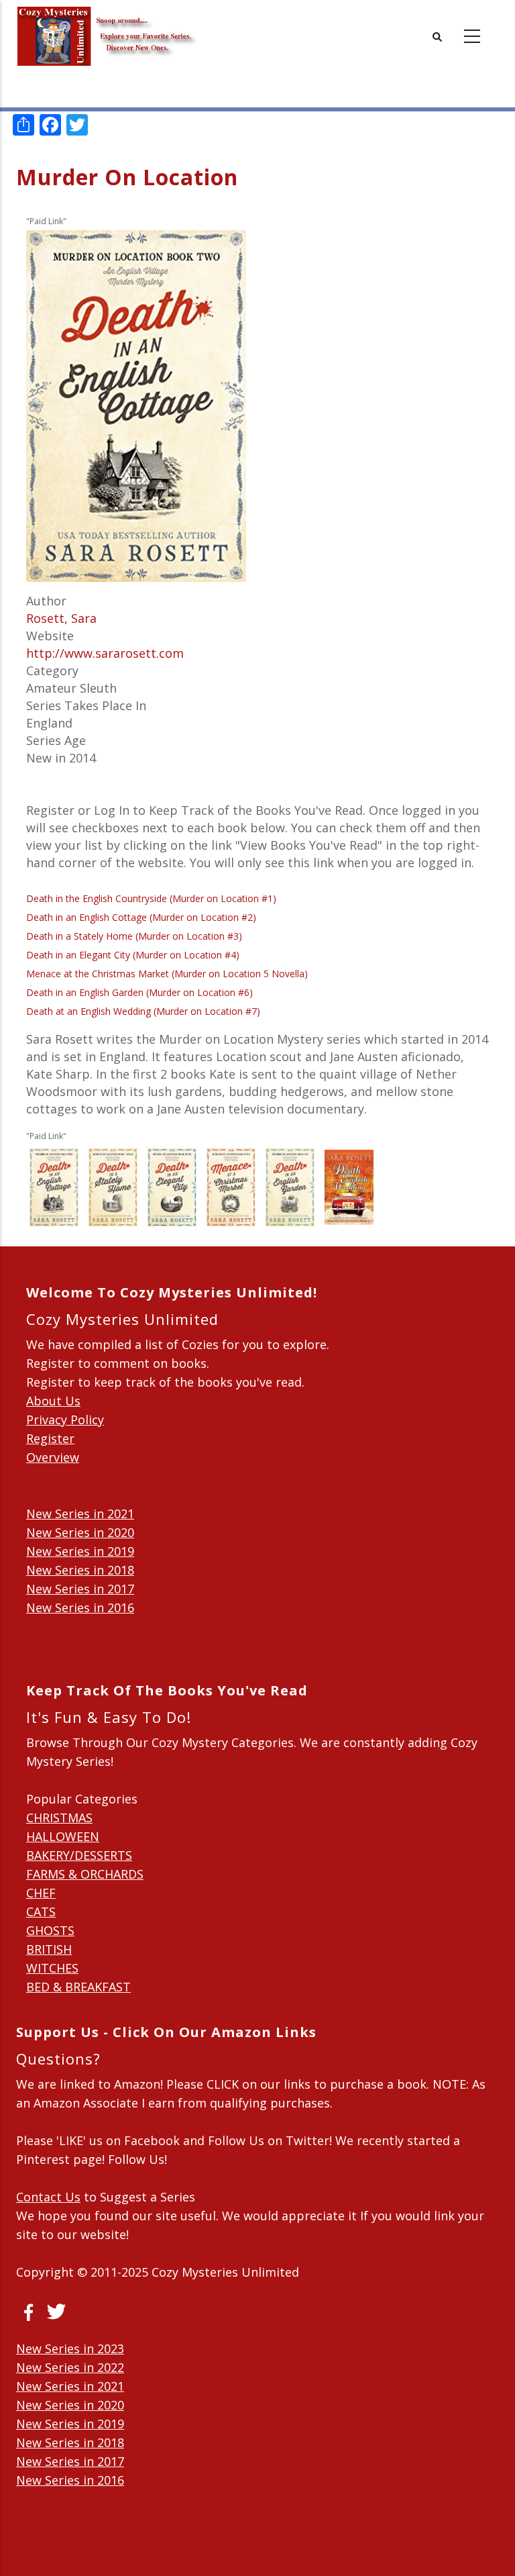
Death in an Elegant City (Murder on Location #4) (133, 955)
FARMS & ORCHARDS (85, 1874)
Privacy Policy (65, 1420)
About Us (53, 1401)
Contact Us (48, 2197)
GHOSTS (50, 1930)
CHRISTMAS (59, 1818)
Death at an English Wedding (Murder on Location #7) (143, 1011)
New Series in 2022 (70, 2367)
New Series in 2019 (80, 1551)
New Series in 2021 (80, 1514)
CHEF (41, 1893)
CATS (41, 1912)
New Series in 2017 (80, 1589)
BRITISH (49, 1949)
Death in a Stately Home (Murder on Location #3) (134, 936)
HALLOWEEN (63, 1836)
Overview (53, 1457)
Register (50, 1438)
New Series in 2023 (70, 2348)
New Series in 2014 (80, 1645)
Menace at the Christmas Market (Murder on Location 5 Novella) (167, 974)
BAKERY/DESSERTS (79, 1855)
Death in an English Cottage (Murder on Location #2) (141, 917)
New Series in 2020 (80, 1532)
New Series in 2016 (80, 1607)
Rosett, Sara (61, 618)
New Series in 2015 (80, 1626)
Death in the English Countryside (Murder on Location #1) (151, 898)
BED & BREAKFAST (78, 1987)
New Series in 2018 (80, 1570)
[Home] (107, 27)
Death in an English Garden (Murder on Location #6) (139, 992)
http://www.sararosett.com (105, 653)
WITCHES (52, 1968)
